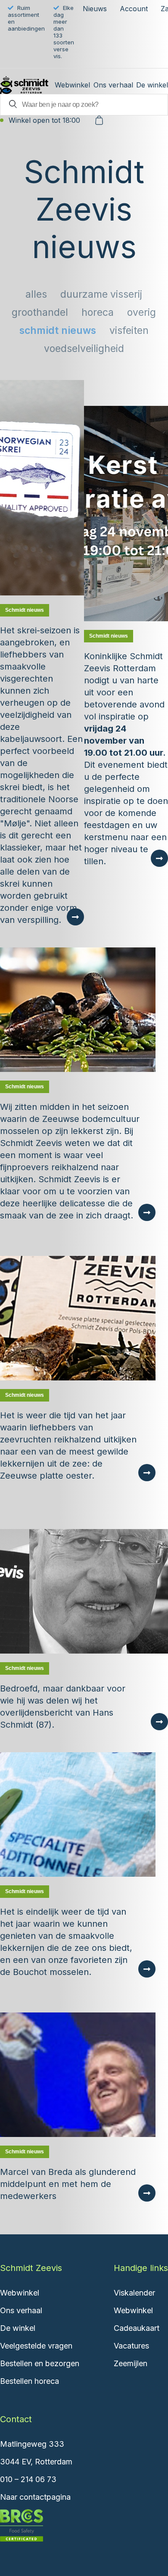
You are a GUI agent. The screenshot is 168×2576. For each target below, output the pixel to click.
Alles (36, 294)
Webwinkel (72, 85)
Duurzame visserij (101, 294)
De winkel (152, 85)
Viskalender (134, 2293)
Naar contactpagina (35, 2497)
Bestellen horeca (30, 2381)
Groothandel (40, 312)
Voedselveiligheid (84, 349)
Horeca (98, 312)
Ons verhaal (113, 85)
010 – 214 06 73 (28, 2479)
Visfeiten (129, 330)
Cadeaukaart (137, 2328)
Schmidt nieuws (58, 330)
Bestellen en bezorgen (40, 2363)
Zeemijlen (131, 2363)
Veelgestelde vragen (36, 2346)
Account (134, 9)
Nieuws (95, 9)
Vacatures (131, 2346)
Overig (142, 312)
